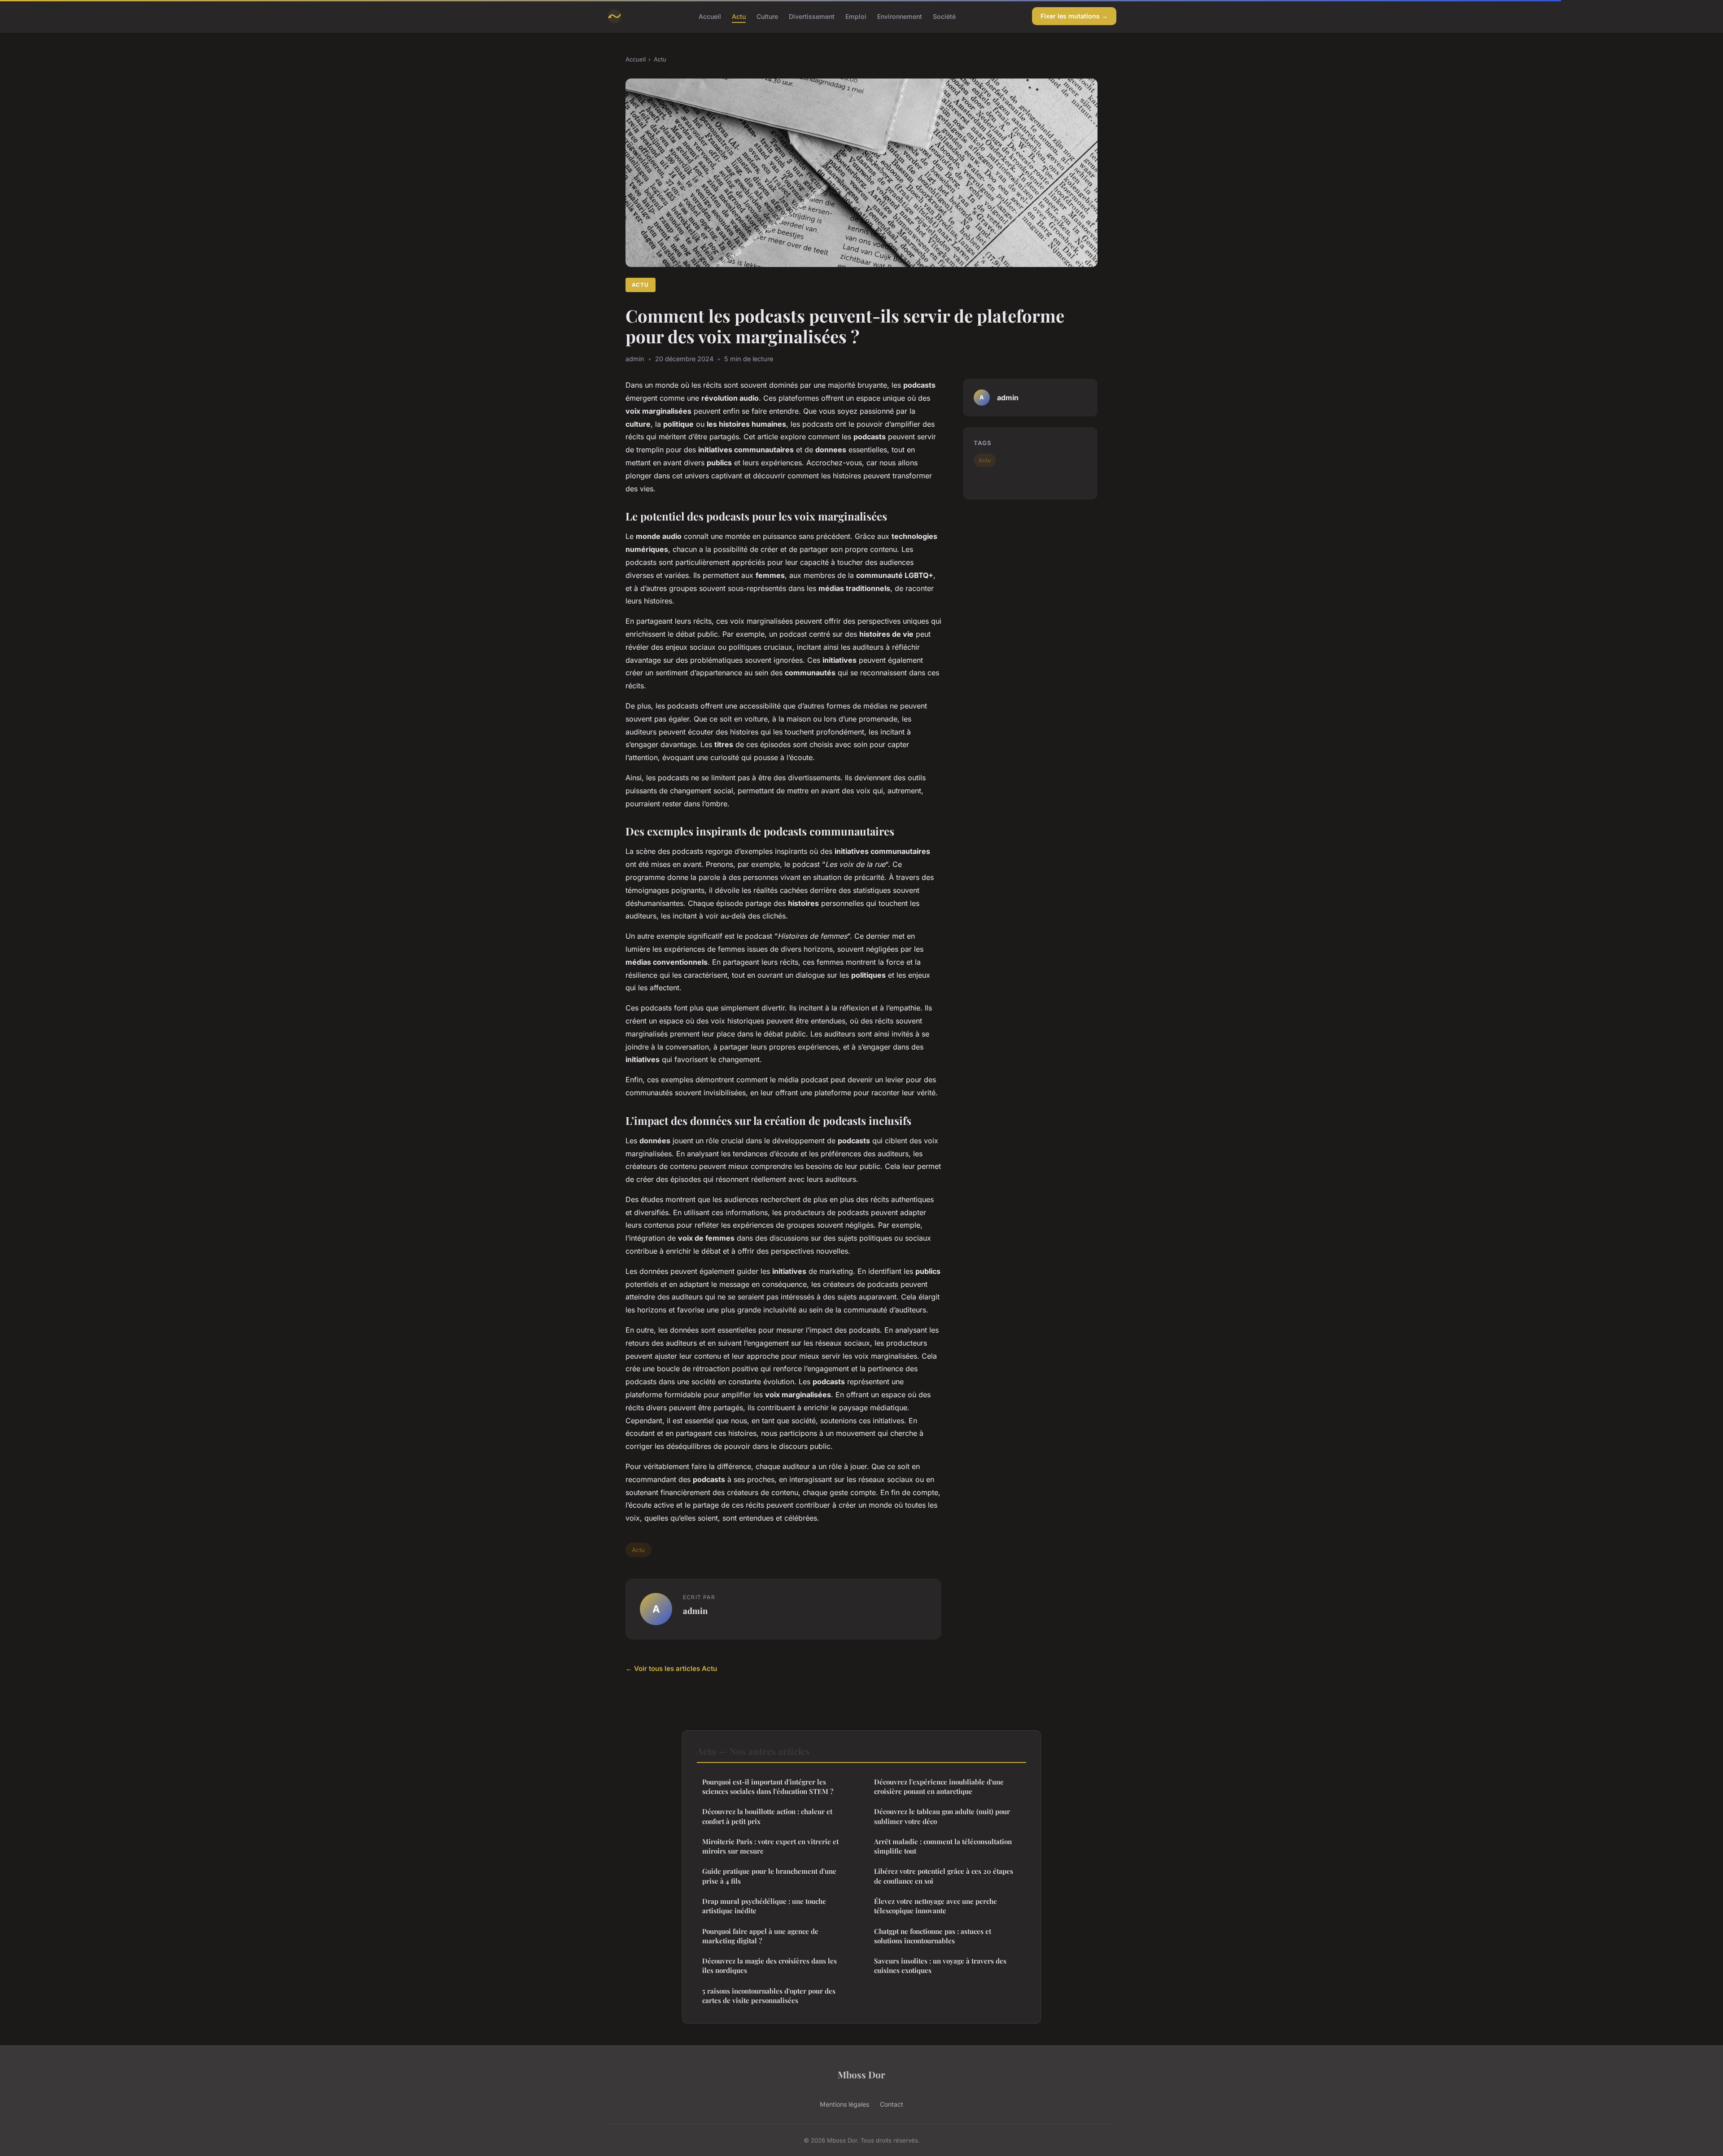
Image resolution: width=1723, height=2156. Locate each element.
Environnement (900, 16)
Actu (739, 16)
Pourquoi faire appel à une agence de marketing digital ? (760, 1936)
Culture (767, 16)
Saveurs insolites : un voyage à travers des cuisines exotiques (940, 1966)
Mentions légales (844, 2104)
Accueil (710, 16)
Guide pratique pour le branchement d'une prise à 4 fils (769, 1876)
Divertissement (812, 16)
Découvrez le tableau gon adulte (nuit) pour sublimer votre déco (942, 1816)
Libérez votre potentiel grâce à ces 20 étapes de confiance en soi (944, 1876)
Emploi (856, 16)
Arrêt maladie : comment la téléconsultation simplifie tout (943, 1846)
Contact (892, 2104)
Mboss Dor (861, 2074)
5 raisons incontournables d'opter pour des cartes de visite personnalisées (769, 1996)
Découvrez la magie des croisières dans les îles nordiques (770, 1966)
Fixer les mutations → (1074, 16)
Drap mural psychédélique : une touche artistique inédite (764, 1906)
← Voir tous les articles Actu (671, 1668)
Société (944, 16)
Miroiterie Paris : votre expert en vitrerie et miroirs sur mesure (770, 1846)
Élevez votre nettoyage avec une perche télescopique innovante (936, 1906)
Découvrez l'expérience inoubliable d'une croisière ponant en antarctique (939, 1786)
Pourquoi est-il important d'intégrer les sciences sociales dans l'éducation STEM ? (768, 1786)
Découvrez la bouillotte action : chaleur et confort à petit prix (767, 1816)
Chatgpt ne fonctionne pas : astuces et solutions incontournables (933, 1936)
